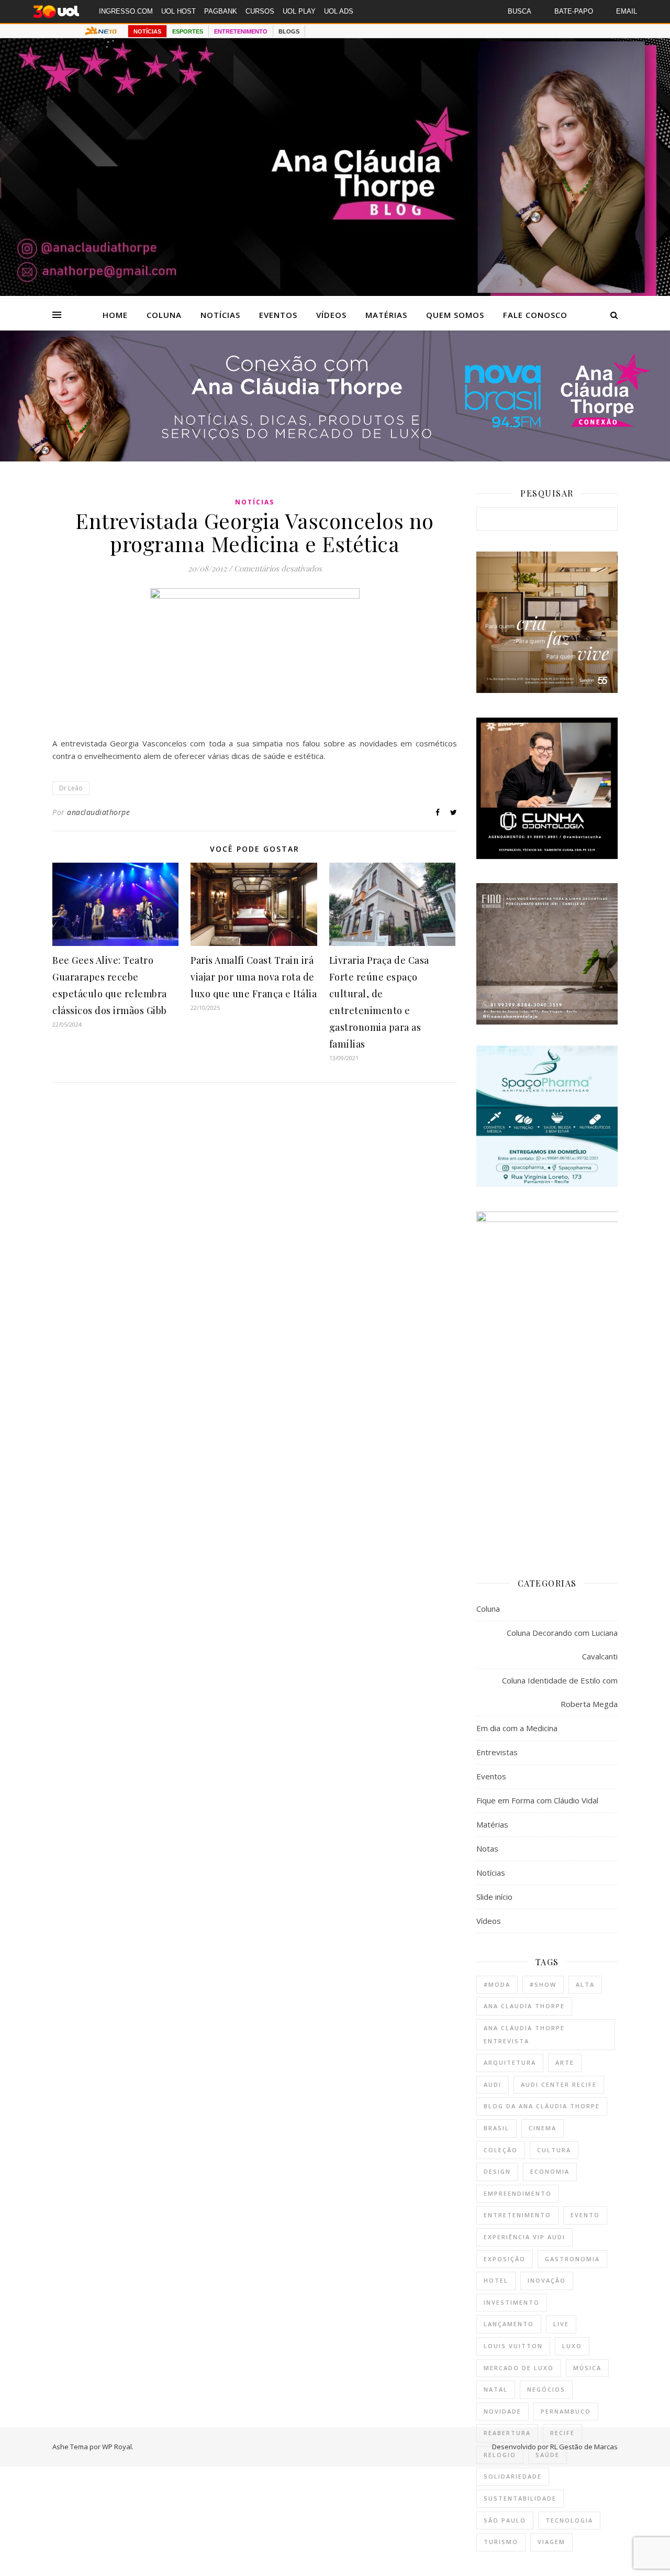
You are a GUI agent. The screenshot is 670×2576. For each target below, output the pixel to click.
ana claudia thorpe (524, 2006)
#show (543, 1984)
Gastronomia (572, 2259)
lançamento (509, 2324)
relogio (500, 2455)
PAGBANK (221, 11)
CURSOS (260, 11)
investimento (512, 2302)
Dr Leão (71, 788)
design (497, 2171)
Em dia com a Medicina (517, 1728)
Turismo (501, 2542)
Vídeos (331, 315)
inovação (547, 2280)
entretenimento (517, 2215)
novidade (502, 2411)
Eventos (278, 315)
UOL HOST (178, 11)
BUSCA (520, 11)
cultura (554, 2150)
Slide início (494, 1897)
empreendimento (518, 2193)
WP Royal (117, 2447)
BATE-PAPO (574, 11)
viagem (551, 2542)
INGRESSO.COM (126, 11)
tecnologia (569, 2520)
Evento (585, 2215)
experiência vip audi (524, 2237)
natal (496, 2389)
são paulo (505, 2520)
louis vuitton (513, 2346)
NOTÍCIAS (147, 31)
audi (493, 2084)
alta (585, 1984)
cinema (543, 2128)
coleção (501, 2150)
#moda (497, 1984)
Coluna (164, 315)
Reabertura (507, 2433)
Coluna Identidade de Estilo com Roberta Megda (560, 1692)
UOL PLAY (299, 11)
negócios (546, 2389)
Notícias (220, 315)
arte (565, 2062)
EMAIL (627, 11)
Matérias (386, 315)
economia (550, 2171)
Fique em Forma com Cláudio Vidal (537, 1800)
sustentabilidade (520, 2498)
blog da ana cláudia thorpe (542, 2106)
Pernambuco (566, 2411)
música (587, 2368)
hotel (496, 2280)
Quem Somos (455, 315)
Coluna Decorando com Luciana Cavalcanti (562, 1644)
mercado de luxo (519, 2368)
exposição (505, 2259)
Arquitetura (510, 2062)
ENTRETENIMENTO (241, 31)
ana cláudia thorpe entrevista (524, 2034)
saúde (548, 2455)
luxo (572, 2346)
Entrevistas (497, 1752)
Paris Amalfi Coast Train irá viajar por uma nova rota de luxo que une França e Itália (254, 977)
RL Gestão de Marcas (584, 2447)
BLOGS (289, 31)
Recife (562, 2433)
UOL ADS (339, 11)
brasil (496, 2128)
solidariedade (513, 2476)
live (561, 2324)
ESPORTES (188, 31)
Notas (487, 1848)
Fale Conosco (535, 315)
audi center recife (559, 2084)
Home (115, 315)
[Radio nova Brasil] (335, 458)
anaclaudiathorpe (98, 812)
